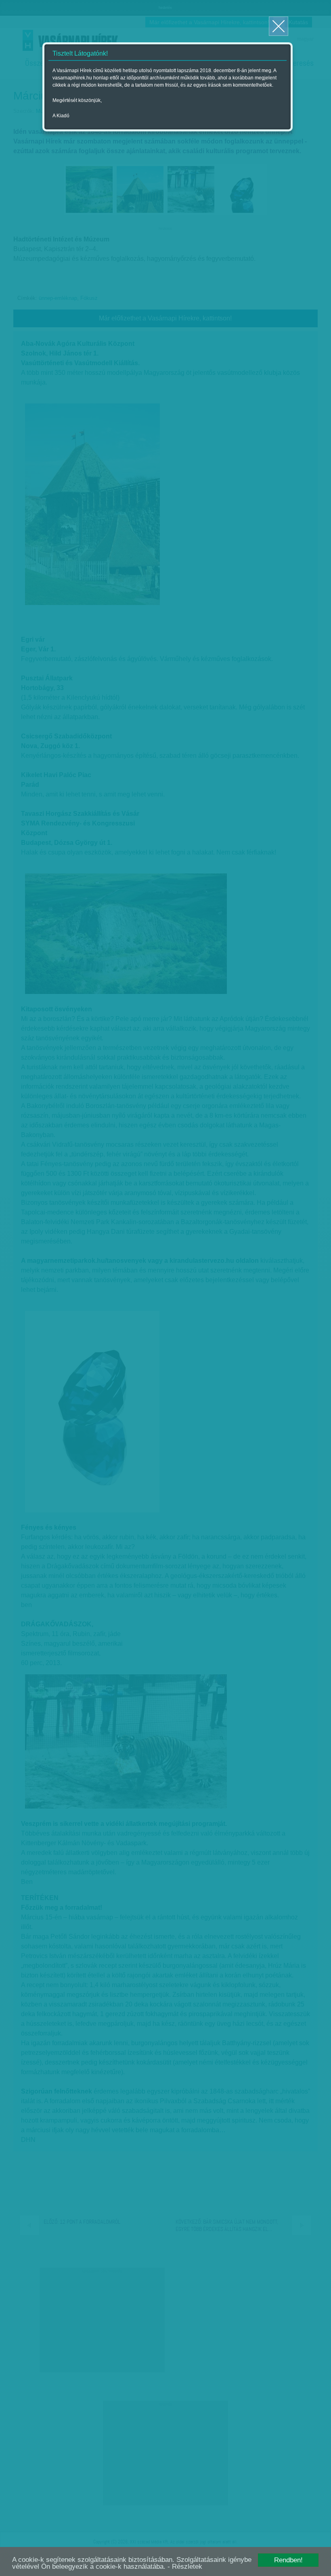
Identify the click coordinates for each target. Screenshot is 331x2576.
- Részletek (185, 2567)
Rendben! (288, 2560)
